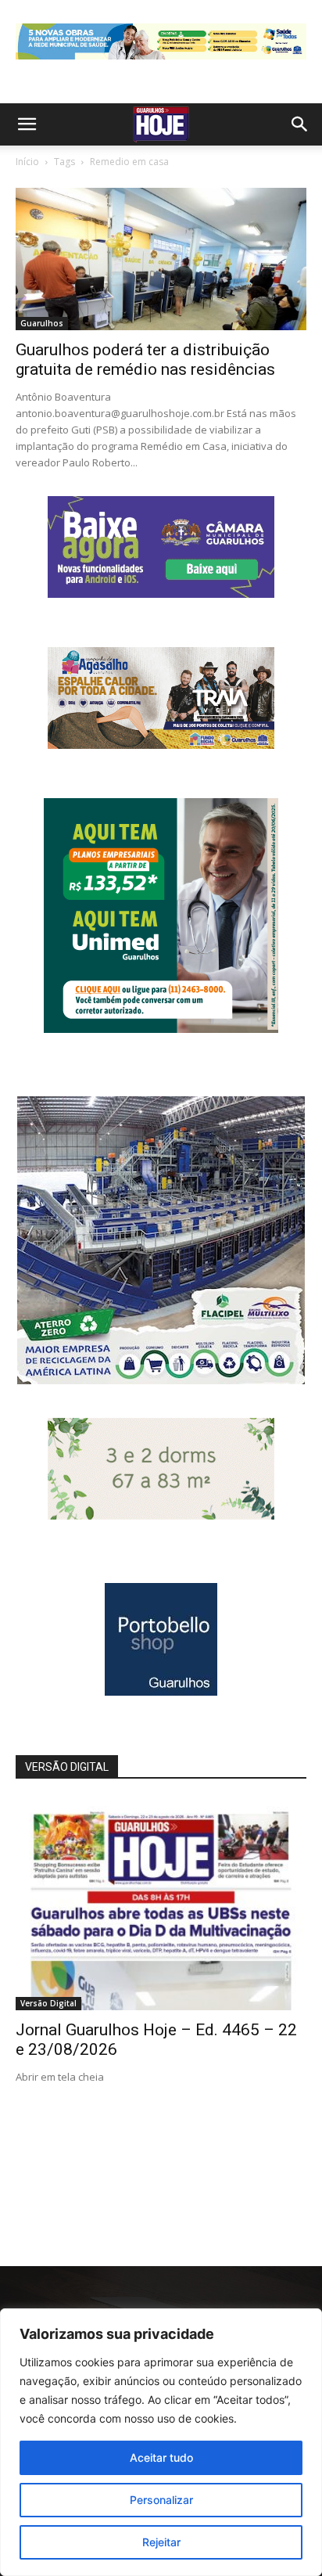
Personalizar (161, 2500)
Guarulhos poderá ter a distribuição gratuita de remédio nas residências (145, 360)
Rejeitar (161, 2542)
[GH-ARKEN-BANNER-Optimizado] (161, 1515)
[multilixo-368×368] (161, 1380)
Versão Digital (48, 2003)
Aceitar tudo (161, 2457)
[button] (27, 124)
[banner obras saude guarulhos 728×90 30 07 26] (161, 63)
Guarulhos (42, 323)
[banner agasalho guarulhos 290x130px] (161, 745)
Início (27, 162)
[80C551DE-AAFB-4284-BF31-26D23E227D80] (161, 1029)
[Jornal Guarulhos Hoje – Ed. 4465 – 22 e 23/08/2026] (161, 1905)
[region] (161, 2442)
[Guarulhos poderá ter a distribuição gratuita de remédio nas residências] (161, 259)
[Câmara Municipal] (161, 594)
